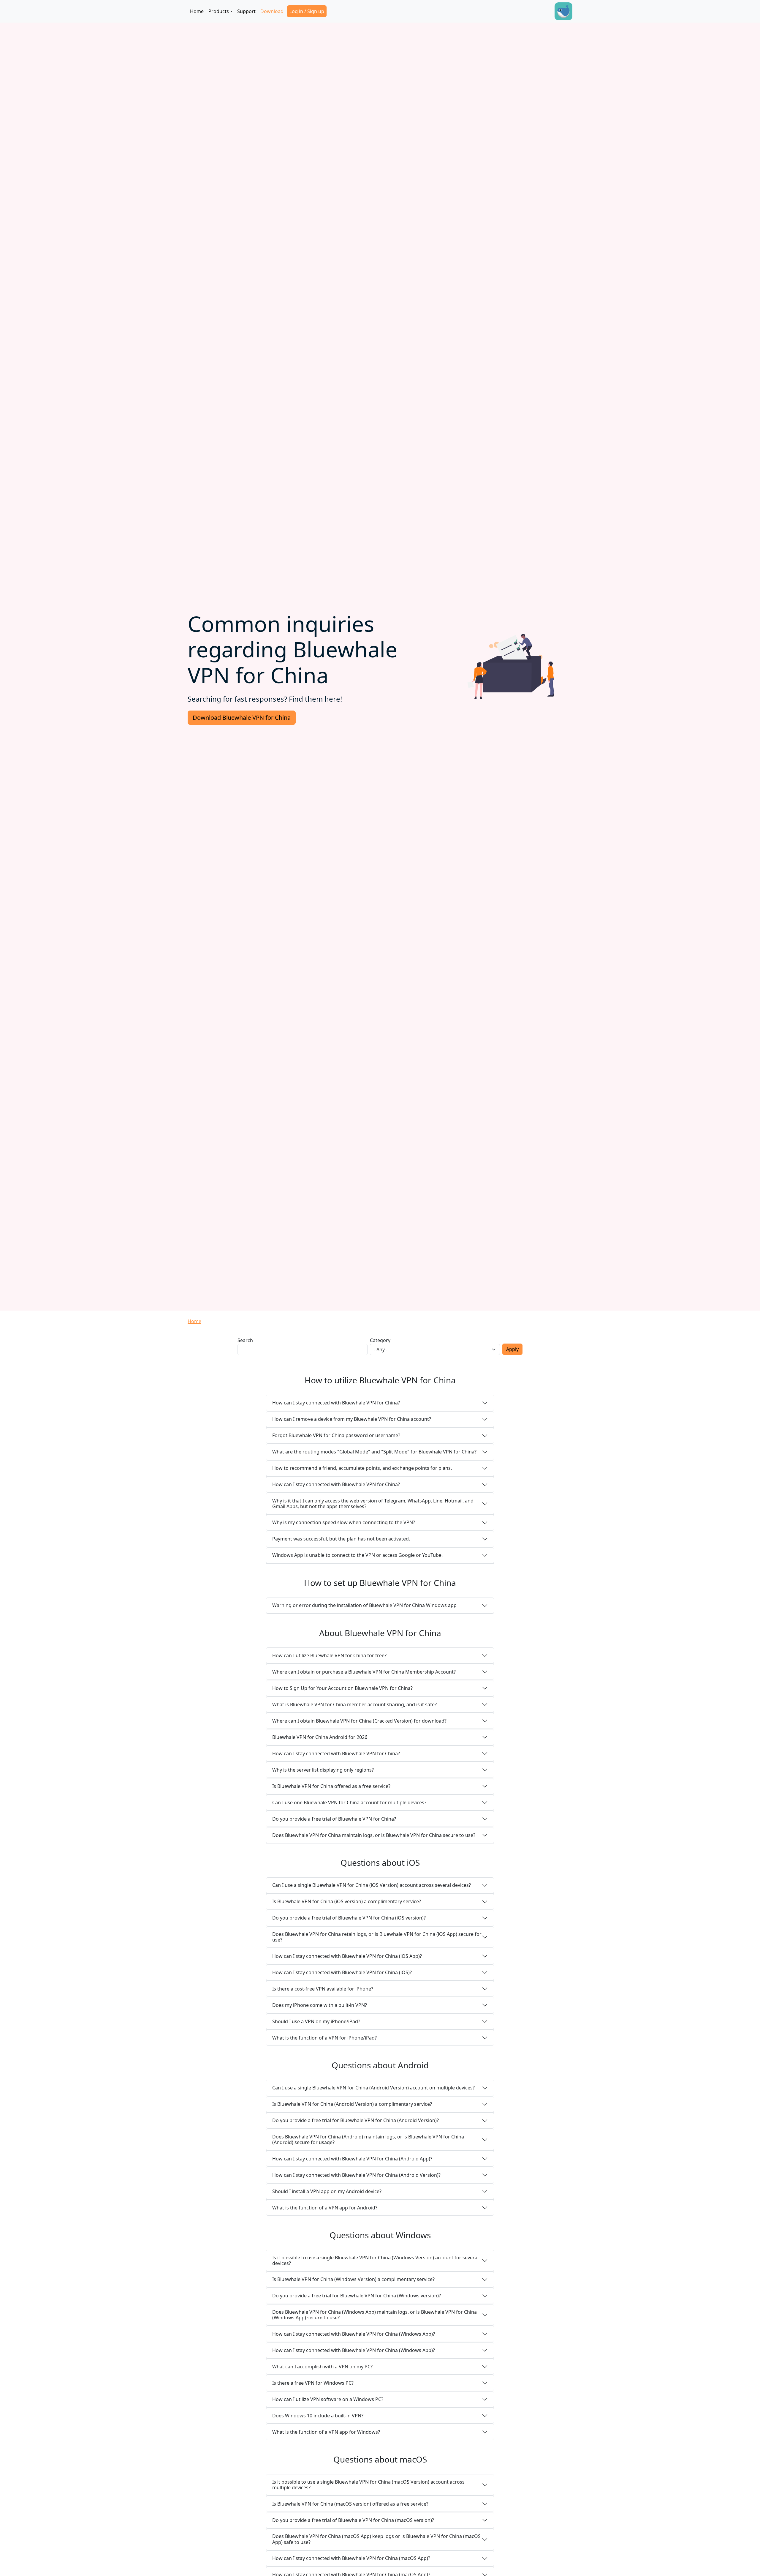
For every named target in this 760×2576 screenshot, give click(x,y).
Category (380, 1340)
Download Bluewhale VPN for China (242, 718)
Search (245, 1340)
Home (197, 11)
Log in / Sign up (307, 11)
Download (272, 11)
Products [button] (219, 11)
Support (246, 11)
